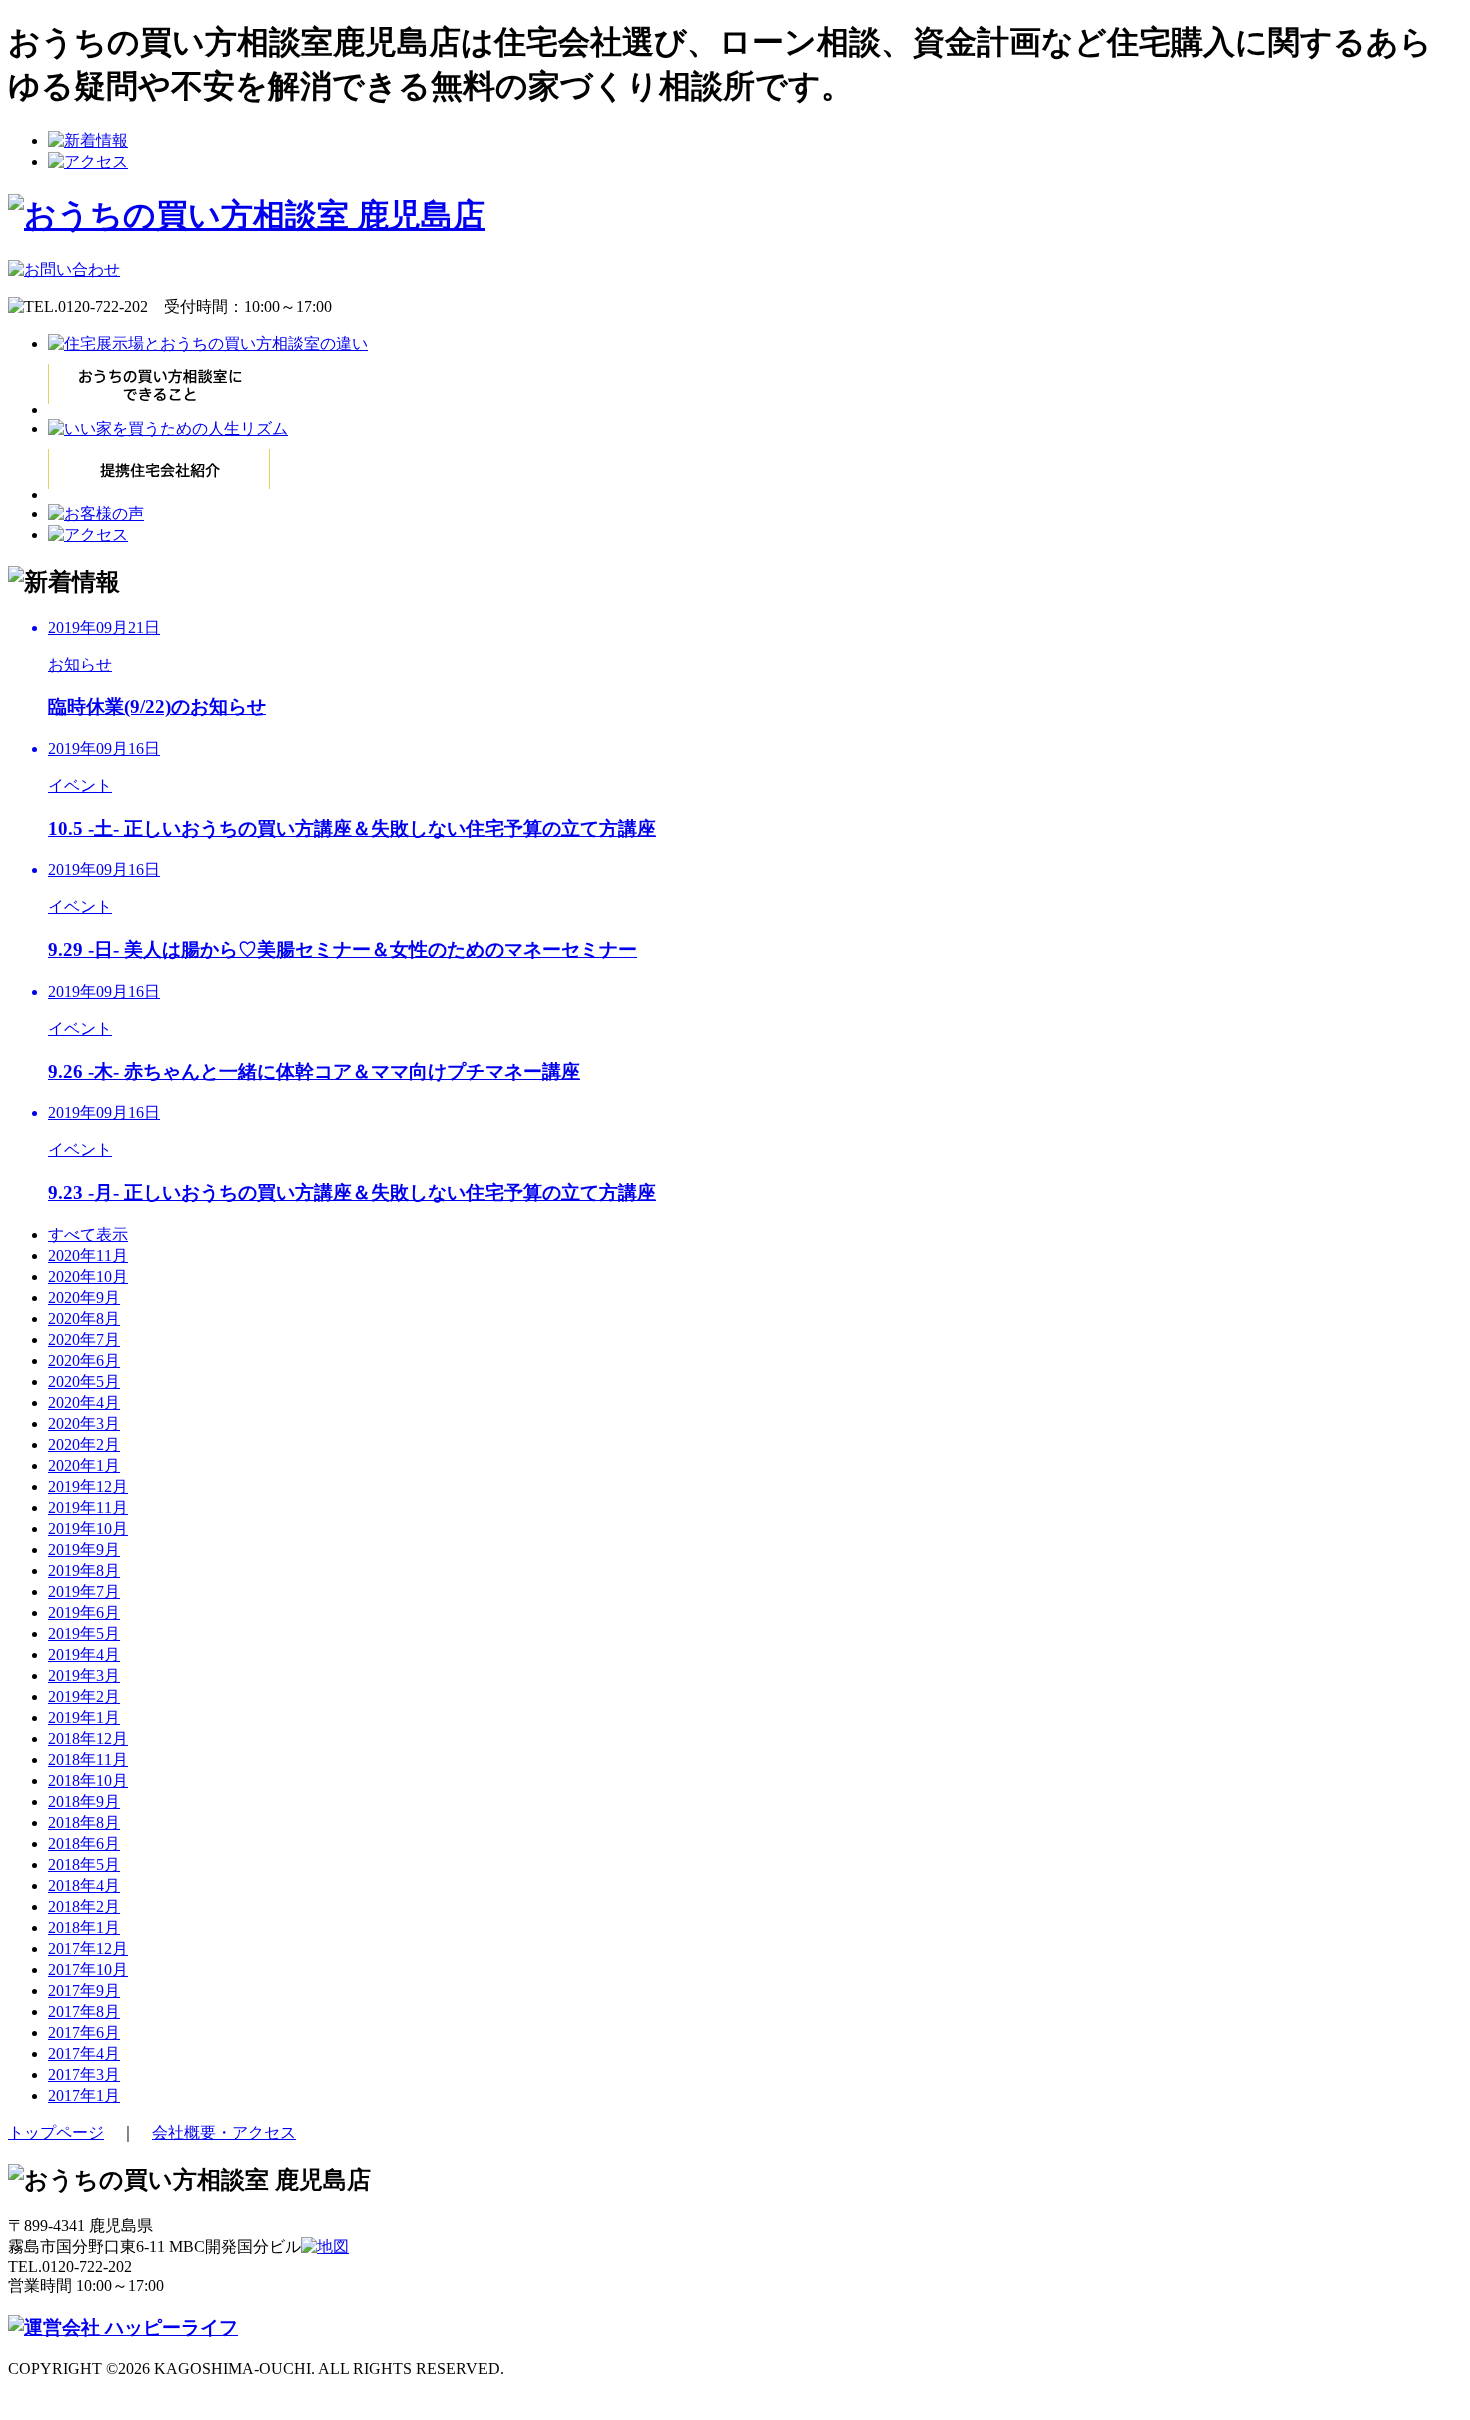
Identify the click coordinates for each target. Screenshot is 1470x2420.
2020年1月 (84, 1465)
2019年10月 (88, 1528)
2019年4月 (84, 1654)
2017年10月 (88, 1969)
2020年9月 (84, 1297)
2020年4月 (84, 1402)
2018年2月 (84, 1906)
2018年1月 (84, 1927)
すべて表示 (88, 1234)
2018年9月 (84, 1801)
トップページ (56, 2132)
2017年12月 (88, 1948)
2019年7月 (84, 1591)
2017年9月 (84, 1990)
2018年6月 (84, 1843)
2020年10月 (88, 1276)
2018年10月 (88, 1780)
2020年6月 (84, 1360)
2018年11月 (88, 1759)
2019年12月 (88, 1486)
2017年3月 (84, 2074)
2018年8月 (84, 1822)
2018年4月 (84, 1885)
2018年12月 (88, 1738)
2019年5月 (84, 1633)
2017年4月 (84, 2053)
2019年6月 (84, 1612)
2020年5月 (84, 1381)
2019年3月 (84, 1675)
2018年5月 (84, 1864)
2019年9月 (84, 1549)
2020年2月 (84, 1444)
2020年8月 (84, 1318)
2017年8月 (84, 2011)
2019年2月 (84, 1696)
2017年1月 (84, 2095)
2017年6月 (84, 2032)
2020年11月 (88, 1255)
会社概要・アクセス (224, 2132)
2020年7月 (84, 1339)
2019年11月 (88, 1507)
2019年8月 (84, 1570)
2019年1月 (84, 1717)
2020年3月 (84, 1423)
